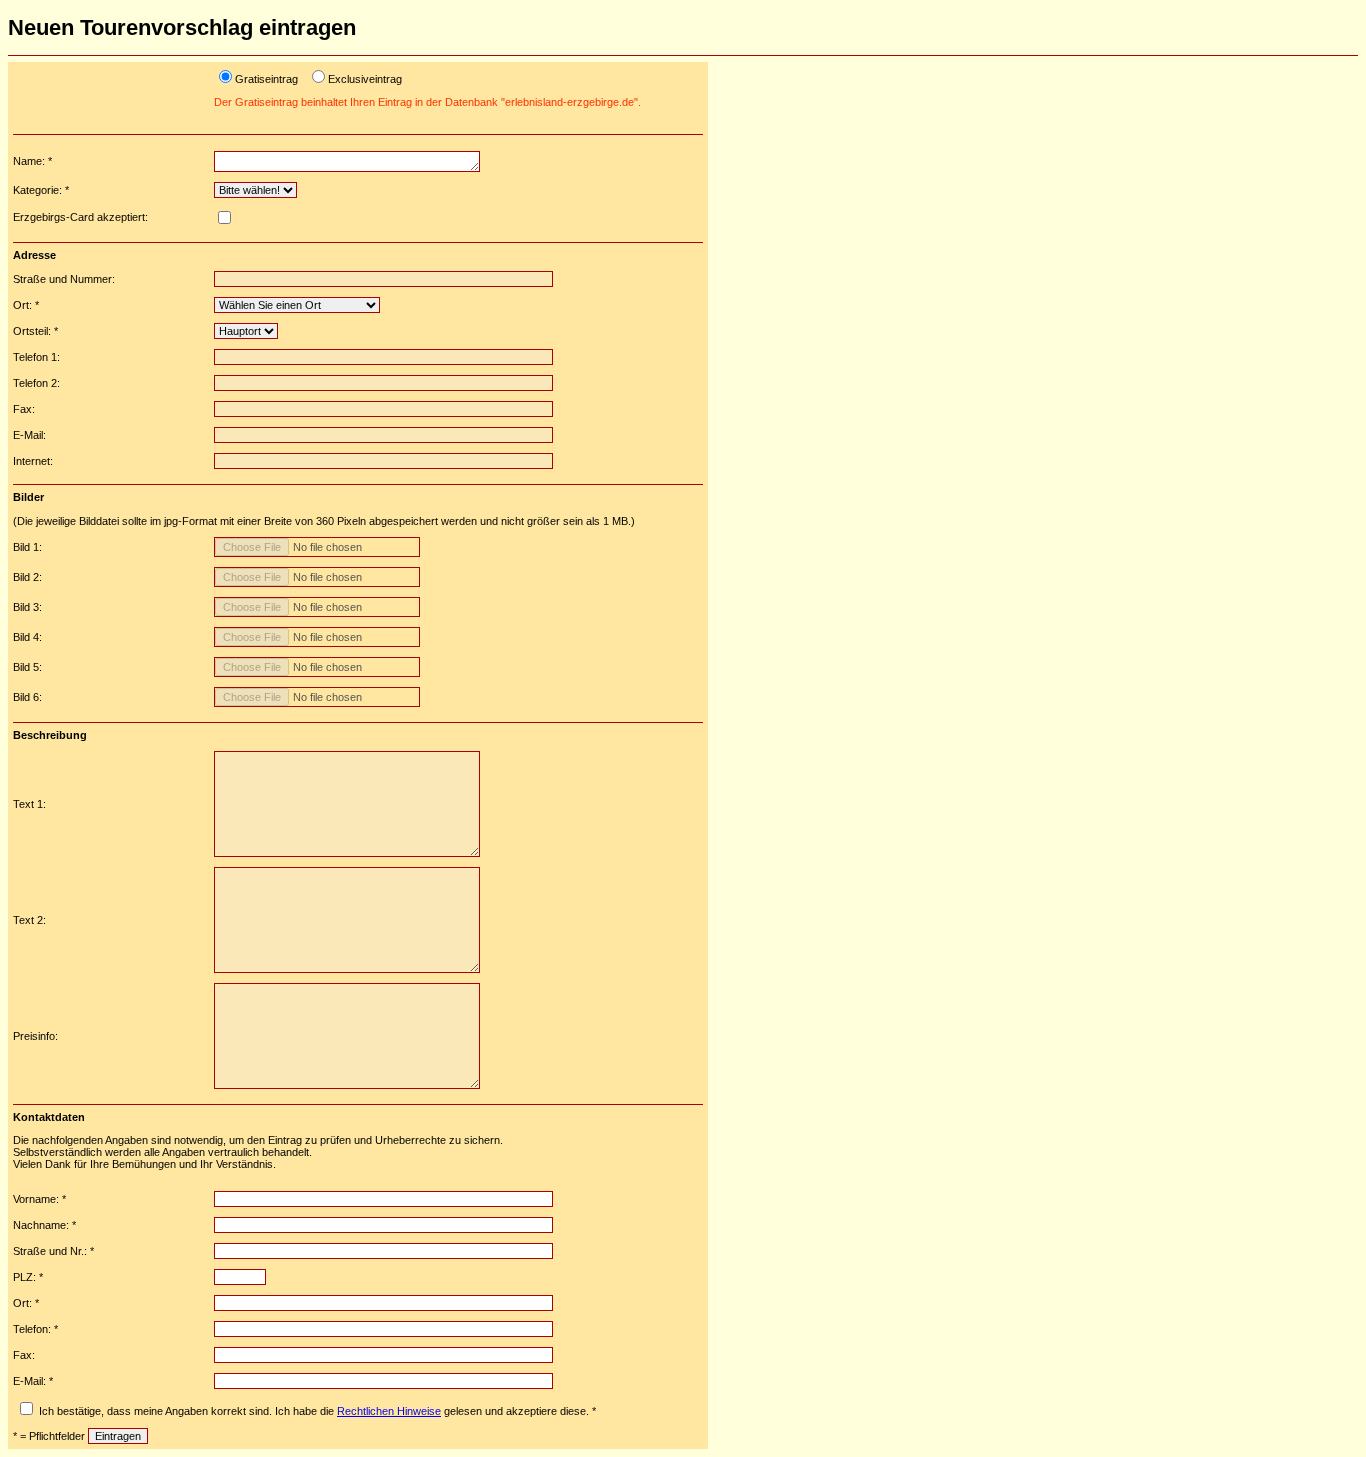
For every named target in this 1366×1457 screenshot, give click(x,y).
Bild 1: (27, 547)
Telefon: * (35, 1329)
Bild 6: (27, 697)
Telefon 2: (36, 383)
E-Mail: (29, 435)
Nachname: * (44, 1225)
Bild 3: (27, 607)
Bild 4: (27, 637)
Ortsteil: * (35, 331)
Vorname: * (39, 1199)
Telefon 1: (36, 357)
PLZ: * (28, 1277)
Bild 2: (27, 577)
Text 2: (29, 920)
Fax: (24, 409)
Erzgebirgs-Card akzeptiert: (80, 217)
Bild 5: (27, 667)
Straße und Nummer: (64, 279)
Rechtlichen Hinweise (389, 1411)
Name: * (32, 161)
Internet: (33, 461)
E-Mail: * (33, 1381)
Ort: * (26, 305)
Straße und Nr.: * (53, 1251)
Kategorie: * (41, 190)
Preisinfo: (35, 1036)
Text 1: (29, 804)
